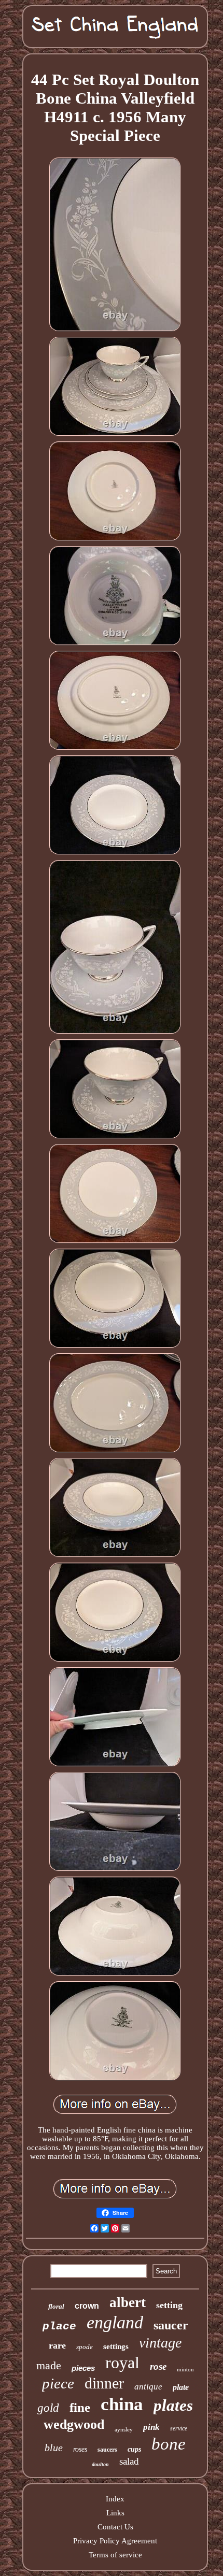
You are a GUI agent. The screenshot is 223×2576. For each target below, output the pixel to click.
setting (169, 2305)
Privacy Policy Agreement (115, 2541)
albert (128, 2302)
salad (129, 2461)
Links (115, 2513)
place (59, 2327)
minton (185, 2369)
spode (85, 2347)
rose (158, 2366)
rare (57, 2345)
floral (56, 2306)
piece (58, 2383)
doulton (100, 2464)
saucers (107, 2450)
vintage (160, 2343)
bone (169, 2444)
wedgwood (74, 2424)
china (122, 2404)
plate (181, 2387)
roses (80, 2449)
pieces (83, 2368)
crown (87, 2306)
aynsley (124, 2429)
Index (115, 2499)
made (49, 2365)
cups (134, 2449)
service (179, 2428)
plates (173, 2405)
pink (151, 2427)
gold (48, 2408)
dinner (104, 2383)
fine (80, 2407)
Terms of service (115, 2555)
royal (122, 2363)
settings (116, 2346)
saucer (171, 2325)
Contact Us (115, 2527)
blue (54, 2448)
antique (148, 2387)
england (115, 2322)
